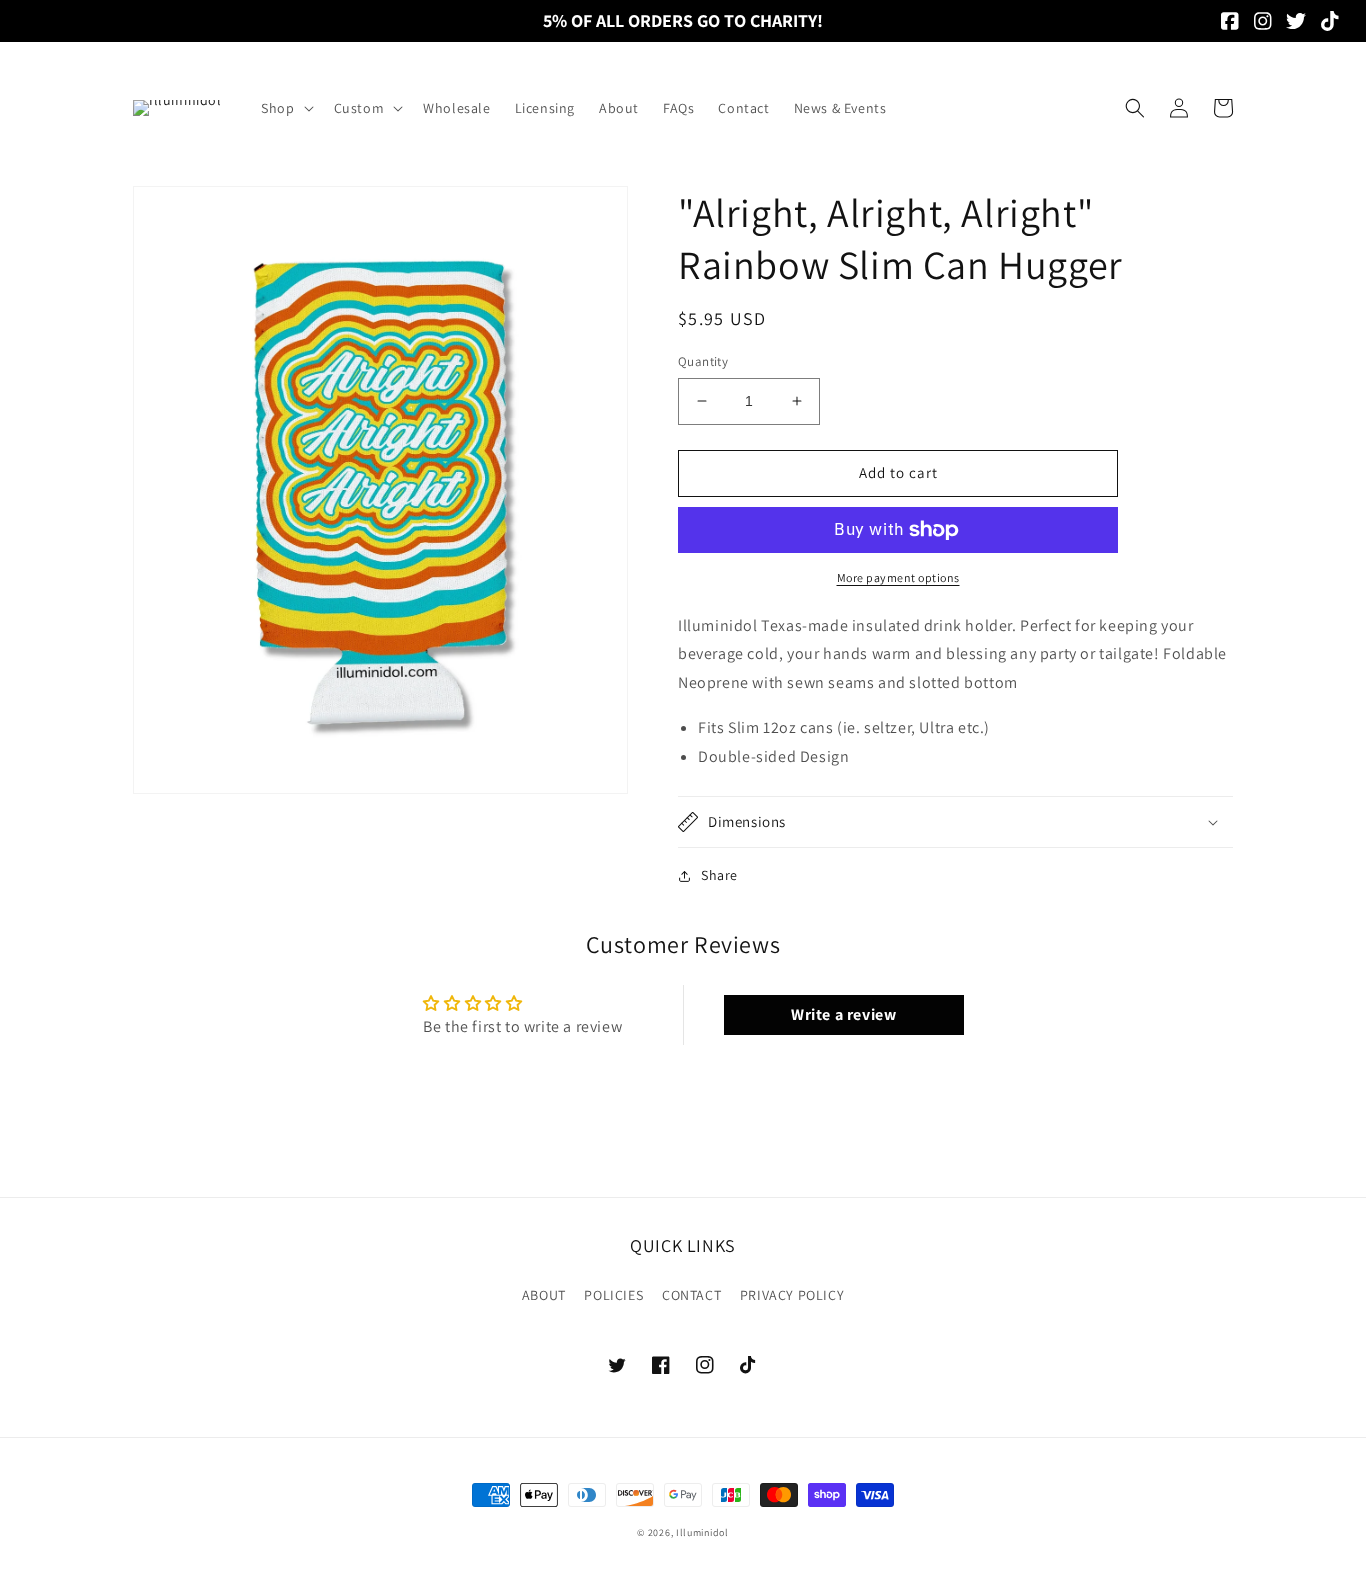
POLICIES (613, 1295)
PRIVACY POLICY (792, 1295)
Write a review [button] (843, 1014)
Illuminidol (702, 1532)
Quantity (703, 361)
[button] (285, 108)
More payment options (898, 577)
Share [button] (719, 875)
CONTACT (691, 1295)
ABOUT (544, 1295)
